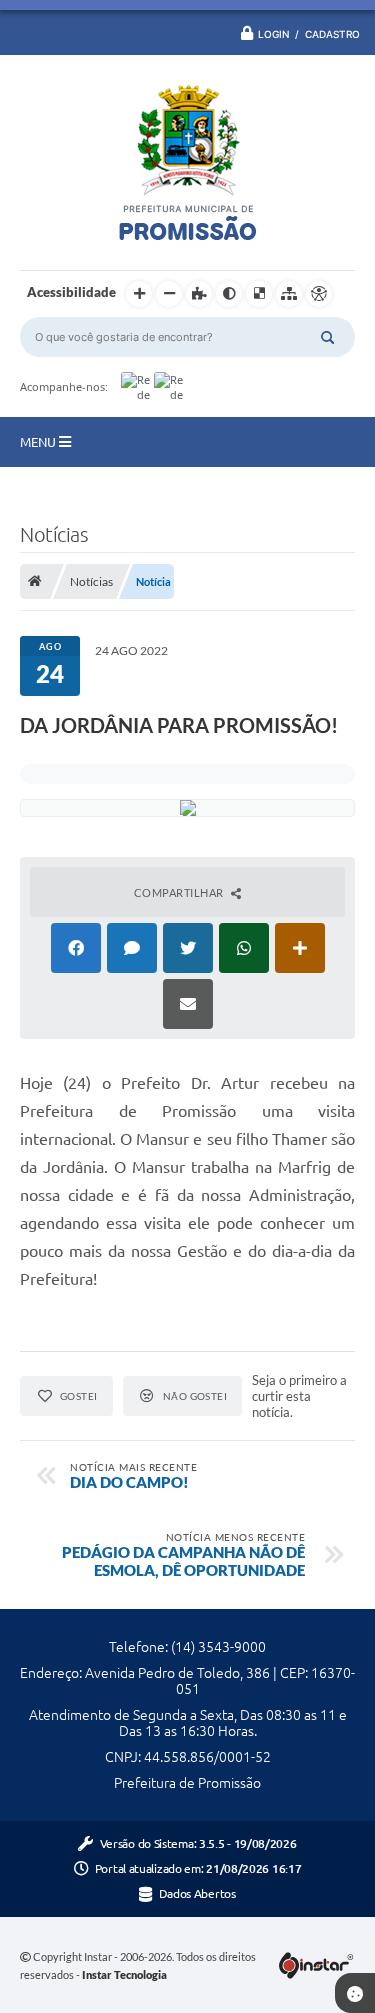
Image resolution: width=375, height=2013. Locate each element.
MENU (39, 442)
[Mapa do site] (289, 294)
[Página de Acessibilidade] (319, 294)
